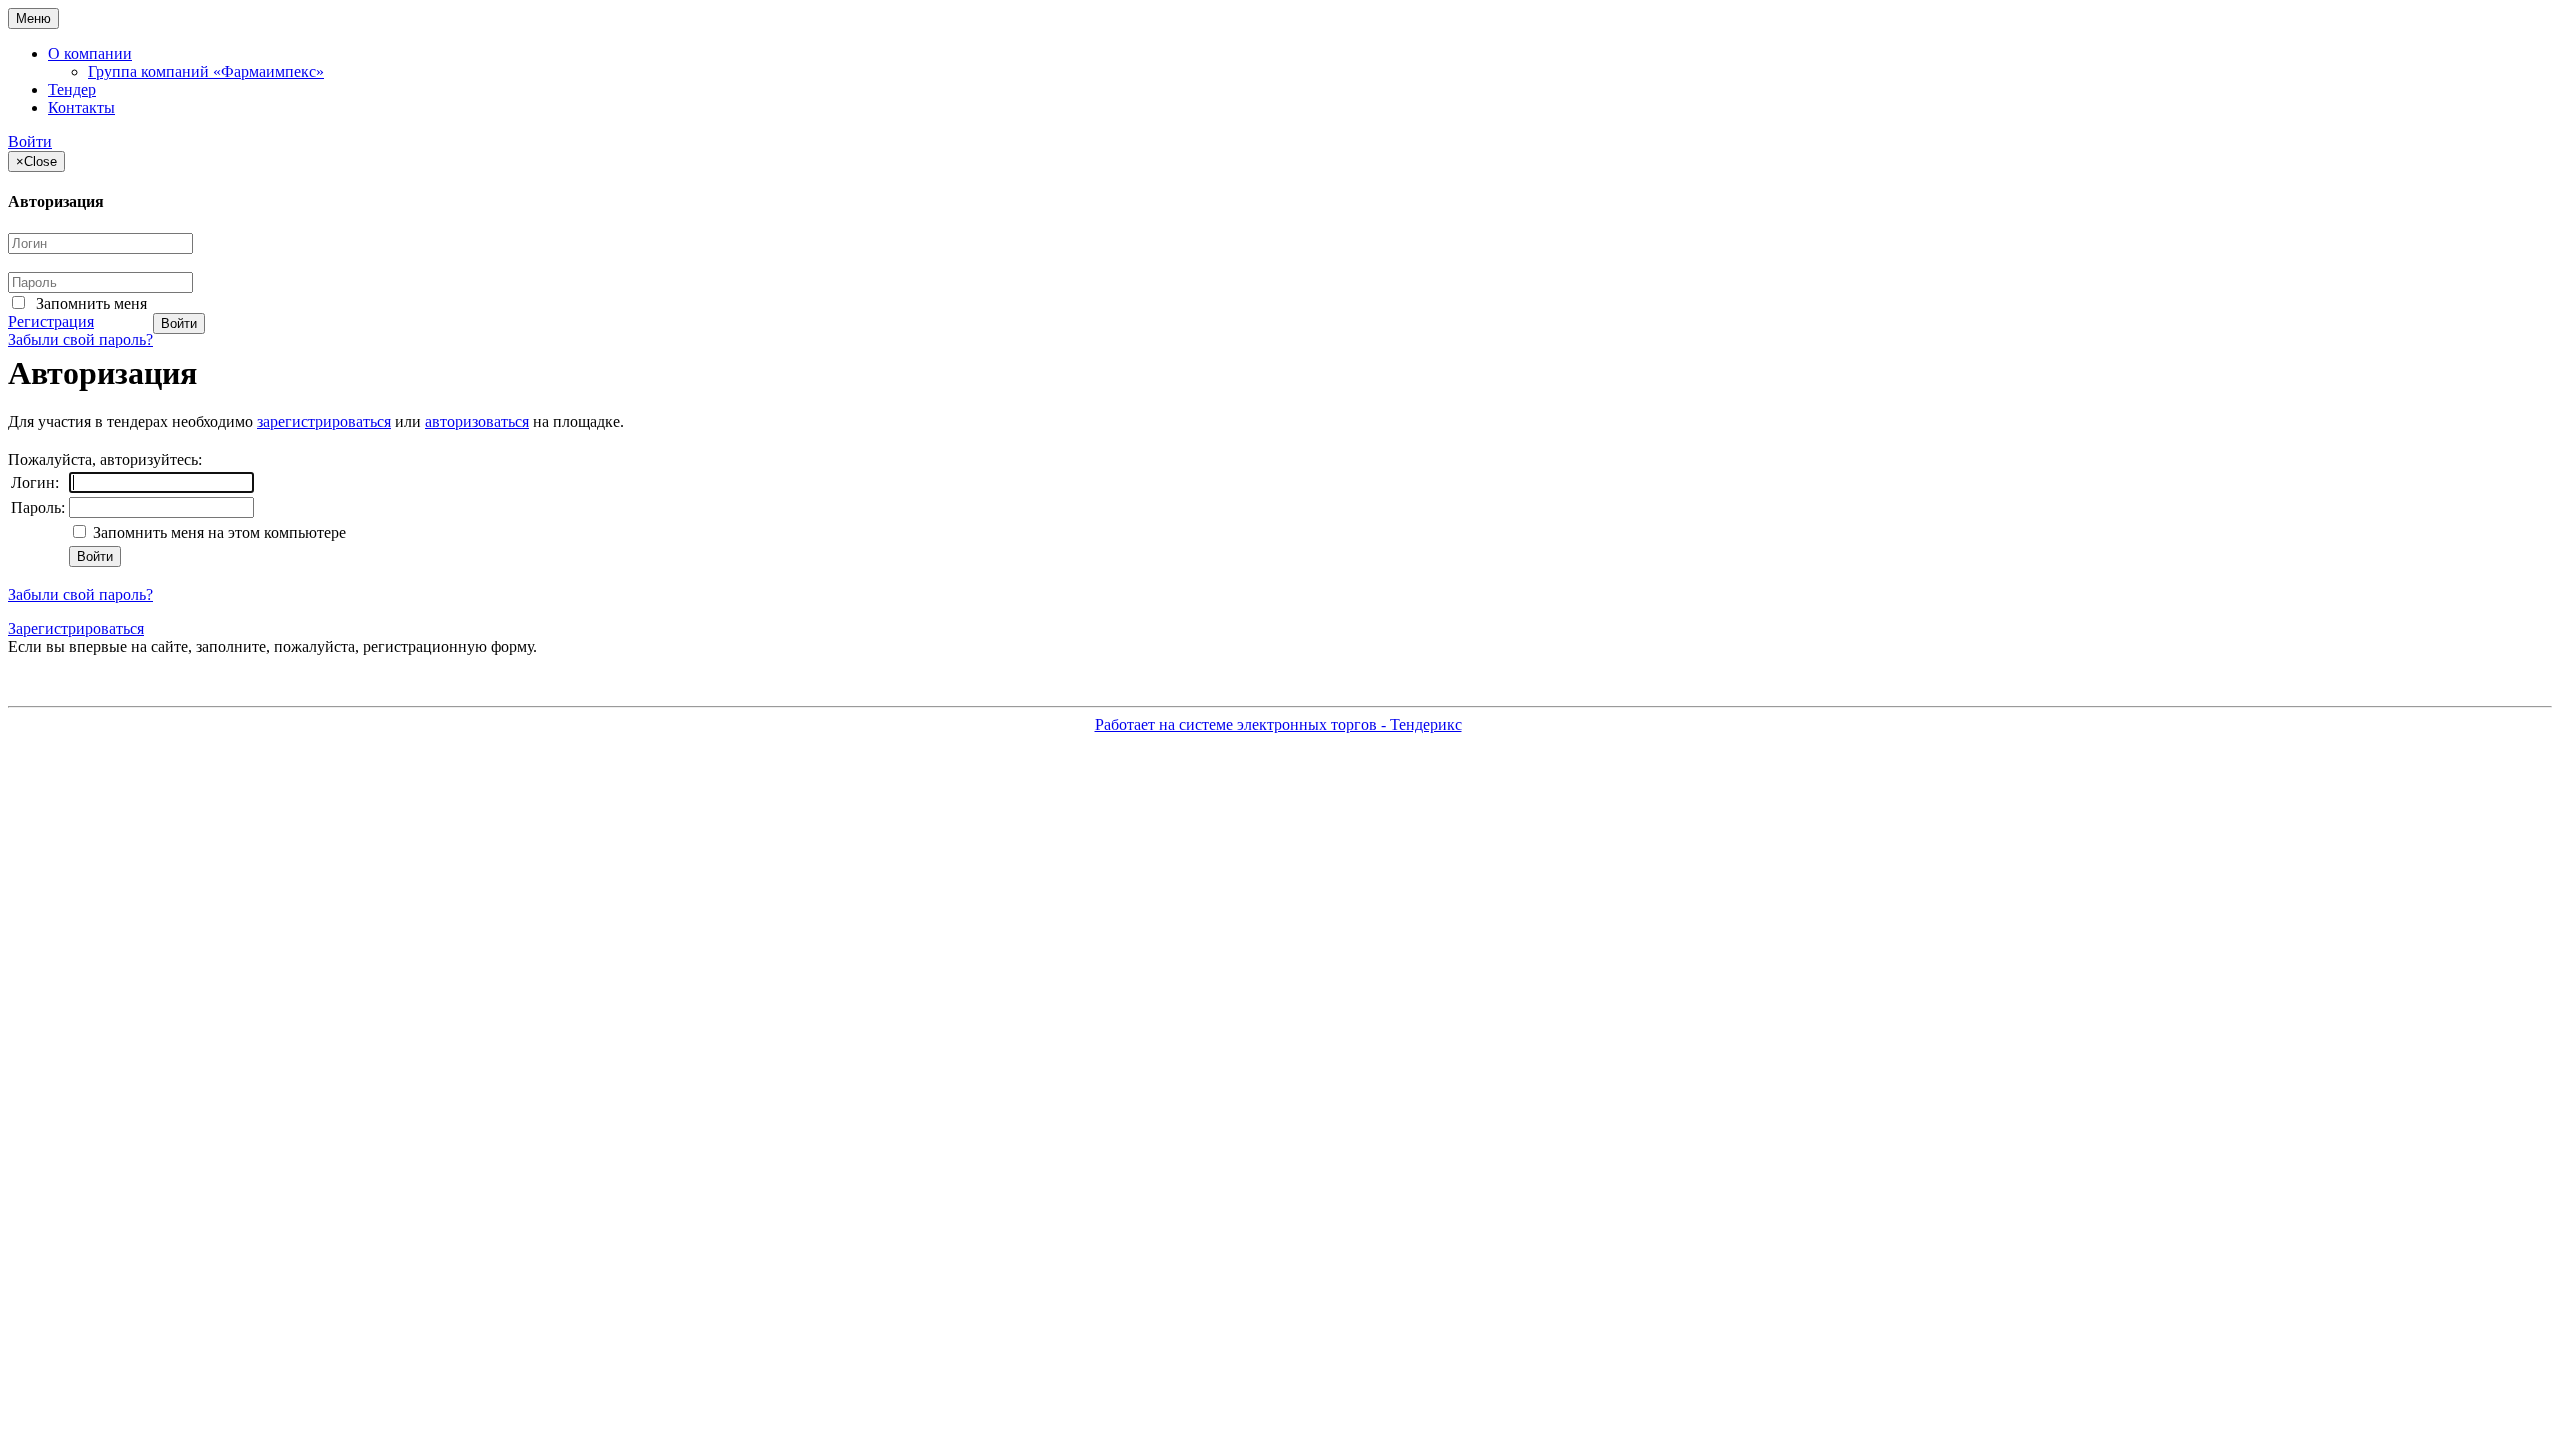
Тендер (72, 89)
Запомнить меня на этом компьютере (217, 532)
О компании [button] (90, 53)
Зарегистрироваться (76, 628)
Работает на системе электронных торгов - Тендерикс (1278, 724)
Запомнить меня (91, 303)
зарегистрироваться (324, 421)
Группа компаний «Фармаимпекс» (206, 71)
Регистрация (51, 321)
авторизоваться (477, 421)
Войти (30, 141)
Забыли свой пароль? (80, 339)
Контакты (81, 107)
